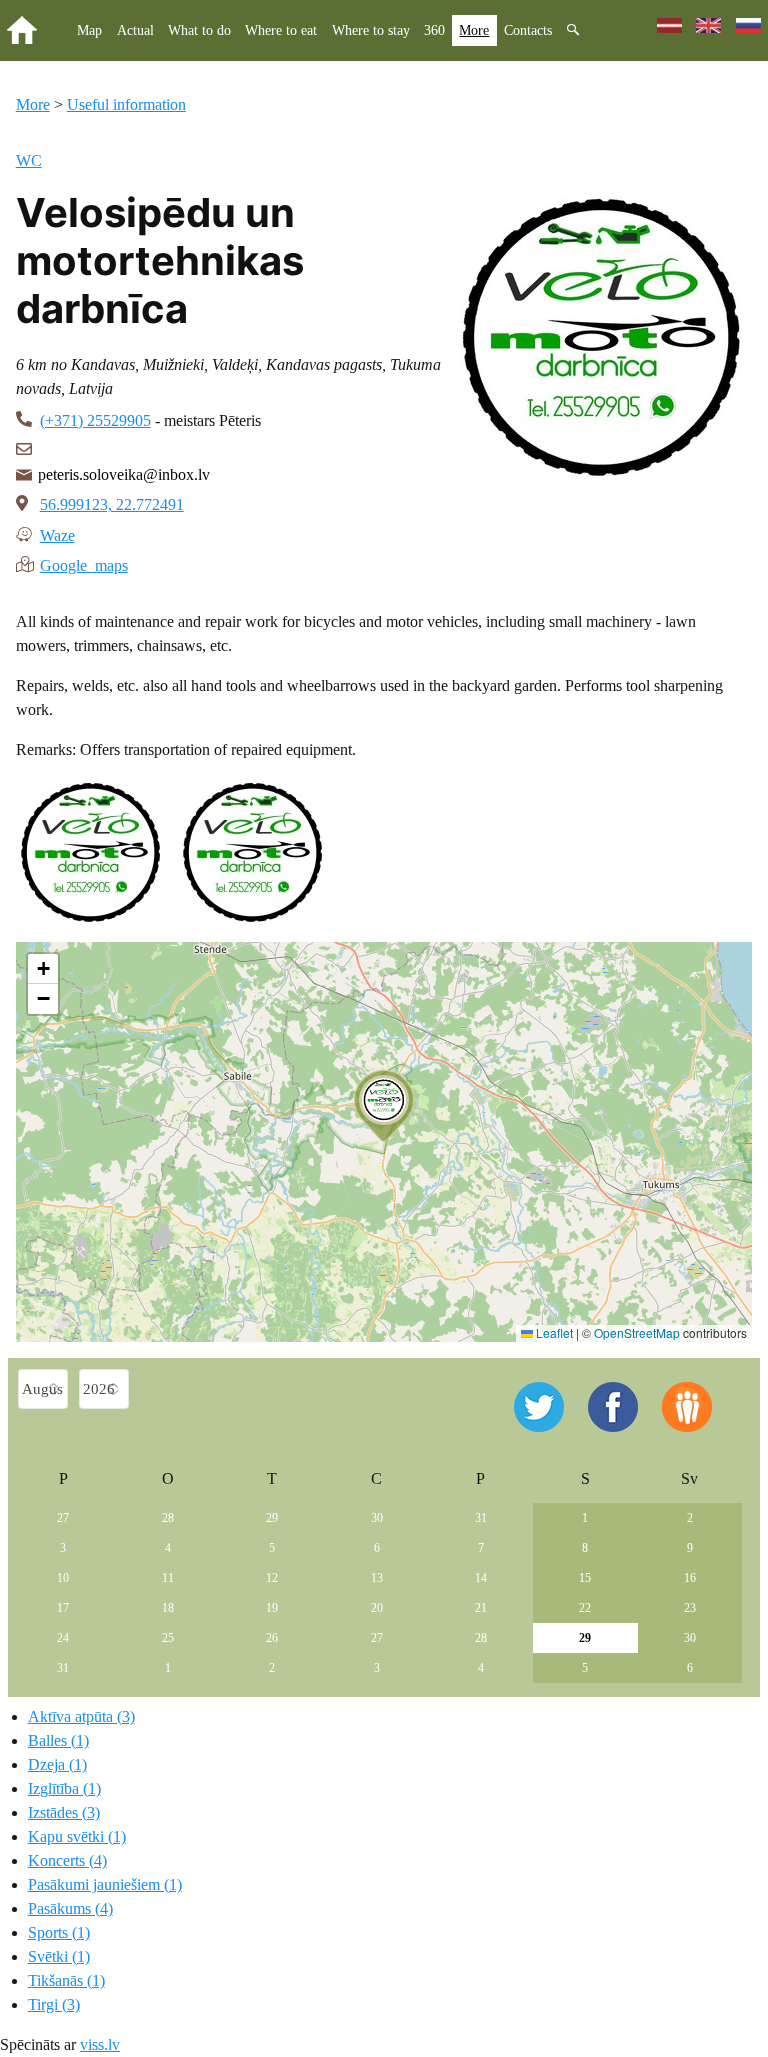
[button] (384, 1106)
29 (272, 1518)
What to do (199, 30)
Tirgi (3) (54, 2004)
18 (168, 1608)
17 (63, 1608)
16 (690, 1578)
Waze (57, 534)
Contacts (528, 30)
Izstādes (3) (64, 1812)
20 (377, 1608)
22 (585, 1608)
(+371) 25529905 (95, 420)
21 (481, 1608)
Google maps (84, 564)
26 (272, 1638)
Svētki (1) (59, 1956)
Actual (135, 30)
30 (377, 1518)
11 (168, 1578)
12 (272, 1578)
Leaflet (553, 1332)
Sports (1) (59, 1932)
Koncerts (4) (67, 1860)
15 (585, 1578)
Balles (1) (58, 1740)
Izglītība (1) (64, 1788)
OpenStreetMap (637, 1332)
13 (377, 1578)
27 (63, 1518)
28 (168, 1518)
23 (690, 1608)
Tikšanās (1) (66, 1980)
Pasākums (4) (70, 1908)
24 (63, 1638)
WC (29, 160)
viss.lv (100, 2044)
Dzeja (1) (57, 1764)
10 (63, 1578)
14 (481, 1578)
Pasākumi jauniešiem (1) (105, 1884)
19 (272, 1608)
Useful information (126, 104)
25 (168, 1638)
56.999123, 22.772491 (112, 504)
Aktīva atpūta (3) (81, 1716)
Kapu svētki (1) (77, 1836)
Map (89, 30)
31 (481, 1518)
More (474, 30)
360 (434, 30)
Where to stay (371, 30)
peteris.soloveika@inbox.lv (124, 474)
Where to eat (281, 30)
